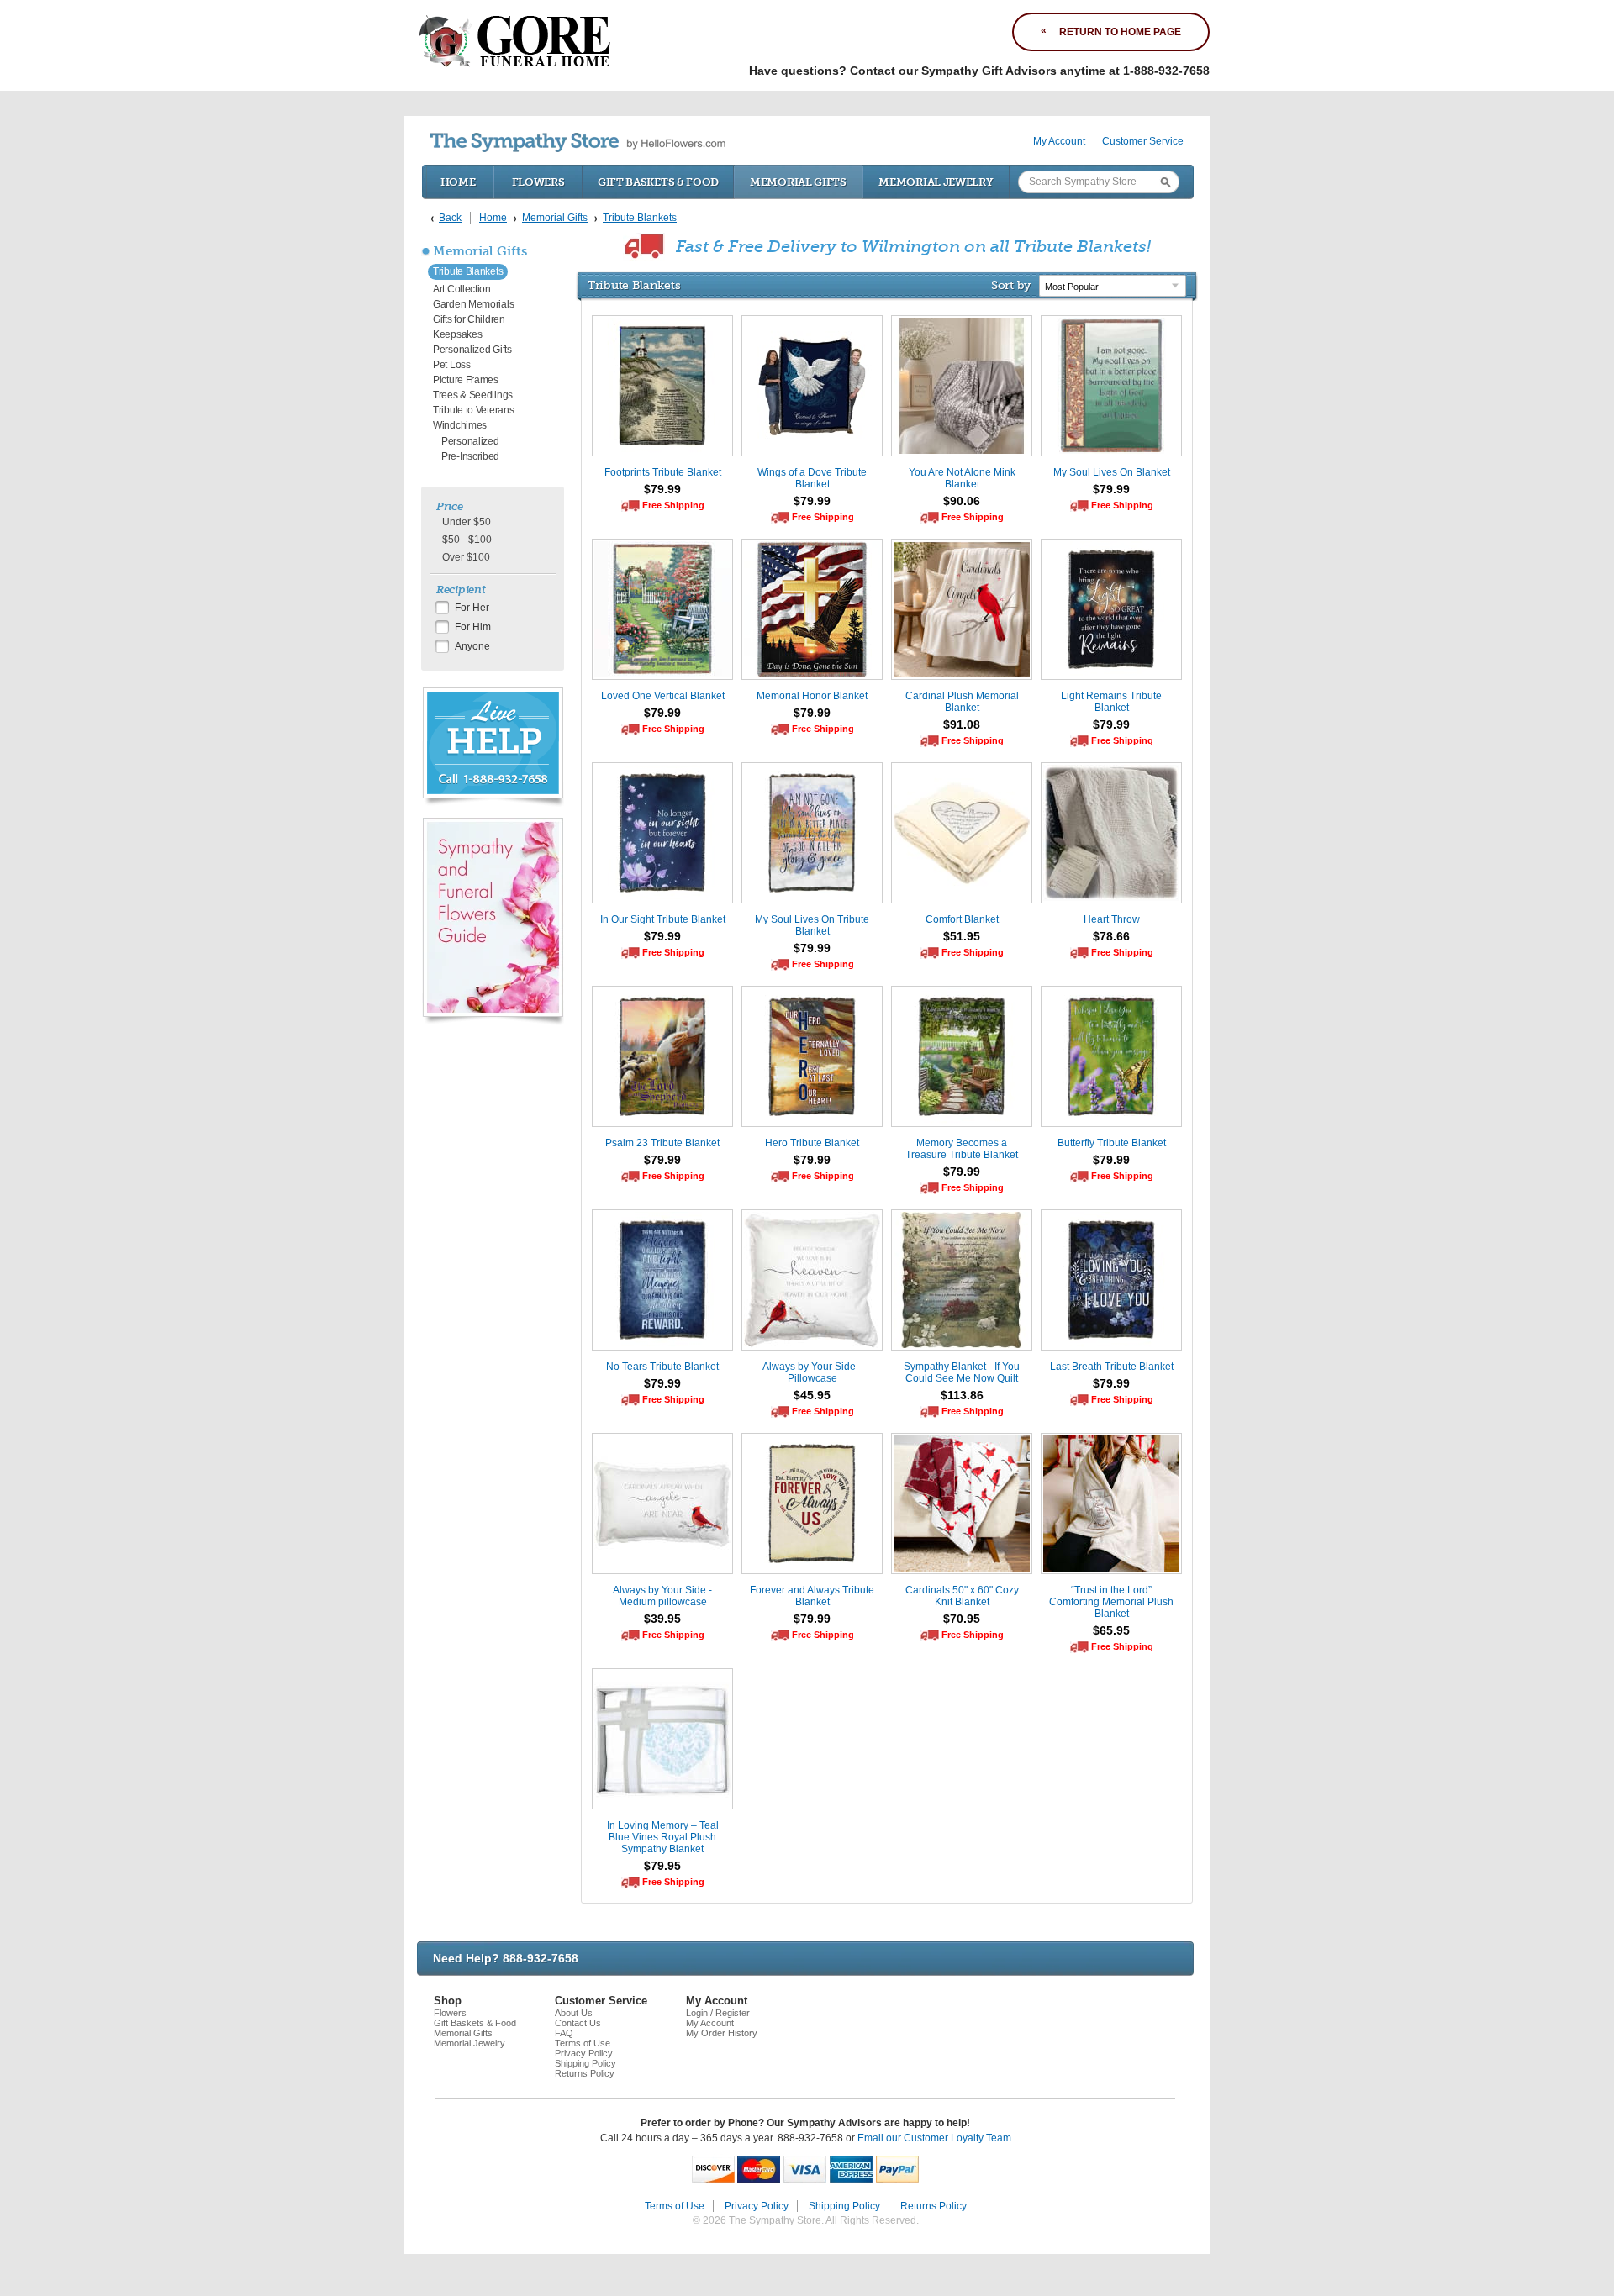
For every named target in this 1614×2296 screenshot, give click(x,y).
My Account (1059, 141)
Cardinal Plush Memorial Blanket (962, 702)
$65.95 (1111, 1630)
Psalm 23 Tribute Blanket (662, 1143)
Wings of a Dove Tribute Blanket (812, 478)
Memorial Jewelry (936, 182)
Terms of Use (583, 2043)
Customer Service (1143, 141)
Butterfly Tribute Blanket (1112, 1143)
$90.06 (962, 501)
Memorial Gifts (798, 182)
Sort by (1011, 285)
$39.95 (662, 1619)
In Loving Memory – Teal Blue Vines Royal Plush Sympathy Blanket (663, 1837)
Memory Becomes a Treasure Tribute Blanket (962, 1149)
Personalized (470, 441)
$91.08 (962, 724)
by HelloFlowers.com (578, 142)
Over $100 (466, 557)
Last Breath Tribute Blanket (1112, 1367)
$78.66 (1111, 936)
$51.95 (962, 936)
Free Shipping (673, 505)
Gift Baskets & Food (658, 182)
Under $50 (467, 522)
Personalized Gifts (472, 350)
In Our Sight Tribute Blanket (663, 919)
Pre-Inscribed (470, 456)
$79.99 (662, 489)
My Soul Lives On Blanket (1112, 472)
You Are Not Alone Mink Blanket (962, 478)
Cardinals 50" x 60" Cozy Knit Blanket (962, 1596)
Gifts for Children (469, 319)
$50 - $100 (467, 540)
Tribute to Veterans (473, 410)
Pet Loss (452, 365)
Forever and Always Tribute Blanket (812, 1596)
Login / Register (718, 2013)
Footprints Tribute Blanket (663, 472)
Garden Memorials (473, 304)
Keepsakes (457, 334)
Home (458, 182)
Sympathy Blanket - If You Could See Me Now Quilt (962, 1372)
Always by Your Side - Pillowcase (812, 1372)
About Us (574, 2013)
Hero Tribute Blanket (812, 1143)
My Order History (722, 2033)
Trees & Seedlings (473, 395)
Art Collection (462, 289)
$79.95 (662, 1866)
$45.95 (812, 1395)
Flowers (538, 182)
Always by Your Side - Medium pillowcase (662, 1596)
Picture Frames (466, 380)
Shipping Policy (585, 2063)
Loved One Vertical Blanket (663, 696)
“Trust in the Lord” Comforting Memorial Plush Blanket (1111, 1602)
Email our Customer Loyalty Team (934, 2138)
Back (450, 218)
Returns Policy (585, 2073)
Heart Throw (1112, 919)
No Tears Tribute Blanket (662, 1367)
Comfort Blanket (962, 919)
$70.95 (962, 1619)
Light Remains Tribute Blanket (1111, 702)
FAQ (564, 2033)
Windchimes (460, 425)
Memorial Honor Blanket (812, 696)
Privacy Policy (584, 2053)
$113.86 (962, 1395)
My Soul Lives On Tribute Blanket (812, 925)
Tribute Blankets (468, 271)
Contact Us (578, 2023)
